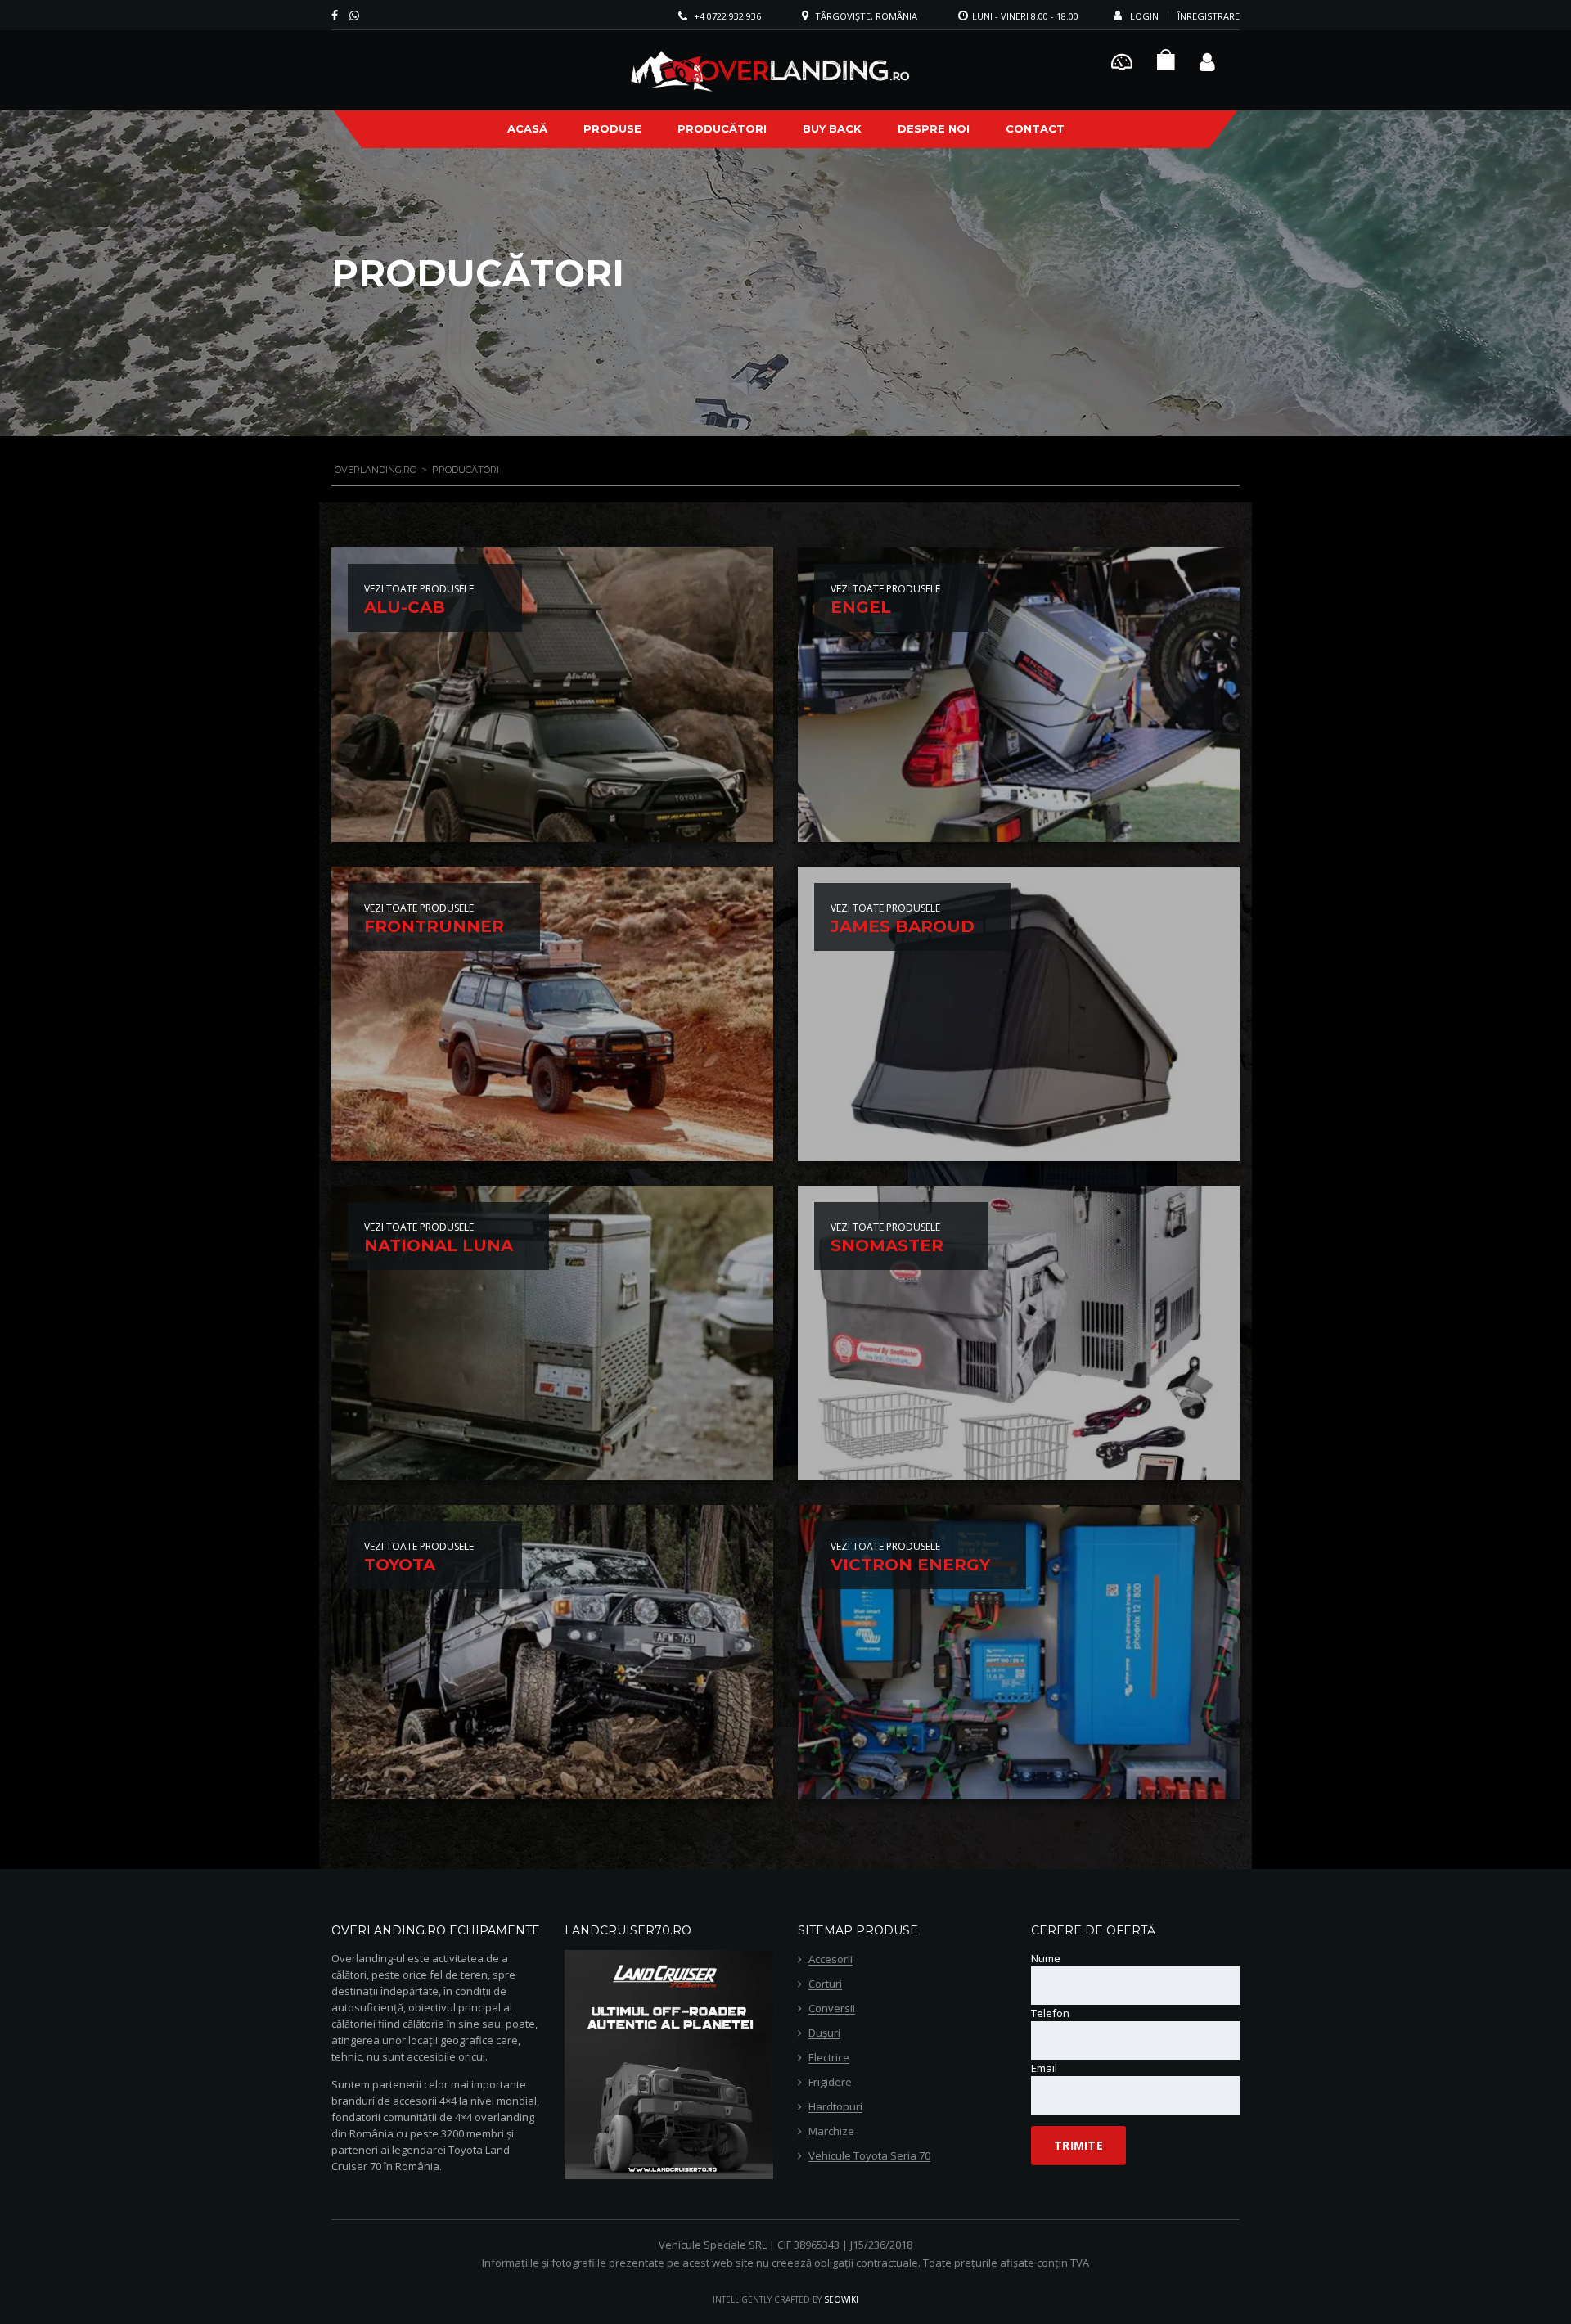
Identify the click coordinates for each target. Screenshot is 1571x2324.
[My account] (1207, 60)
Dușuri (824, 2033)
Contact (1035, 128)
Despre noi (934, 128)
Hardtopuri (835, 2107)
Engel (861, 607)
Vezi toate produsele (419, 589)
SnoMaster (887, 1245)
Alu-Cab (405, 607)
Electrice (829, 2058)
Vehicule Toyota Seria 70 (869, 2156)
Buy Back (832, 128)
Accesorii (831, 1960)
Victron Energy (910, 1565)
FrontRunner (434, 926)
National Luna (439, 1245)
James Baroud (903, 926)
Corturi (825, 1984)
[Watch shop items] (1166, 64)
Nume (1046, 1958)
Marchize (831, 2132)
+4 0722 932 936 (727, 16)
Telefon (1050, 2013)
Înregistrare (1209, 16)
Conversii (832, 2009)
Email (1044, 2068)
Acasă (527, 128)
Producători (722, 128)
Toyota (400, 1565)
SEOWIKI (841, 2299)
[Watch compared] (1122, 60)
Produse (612, 128)
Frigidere (830, 2083)
